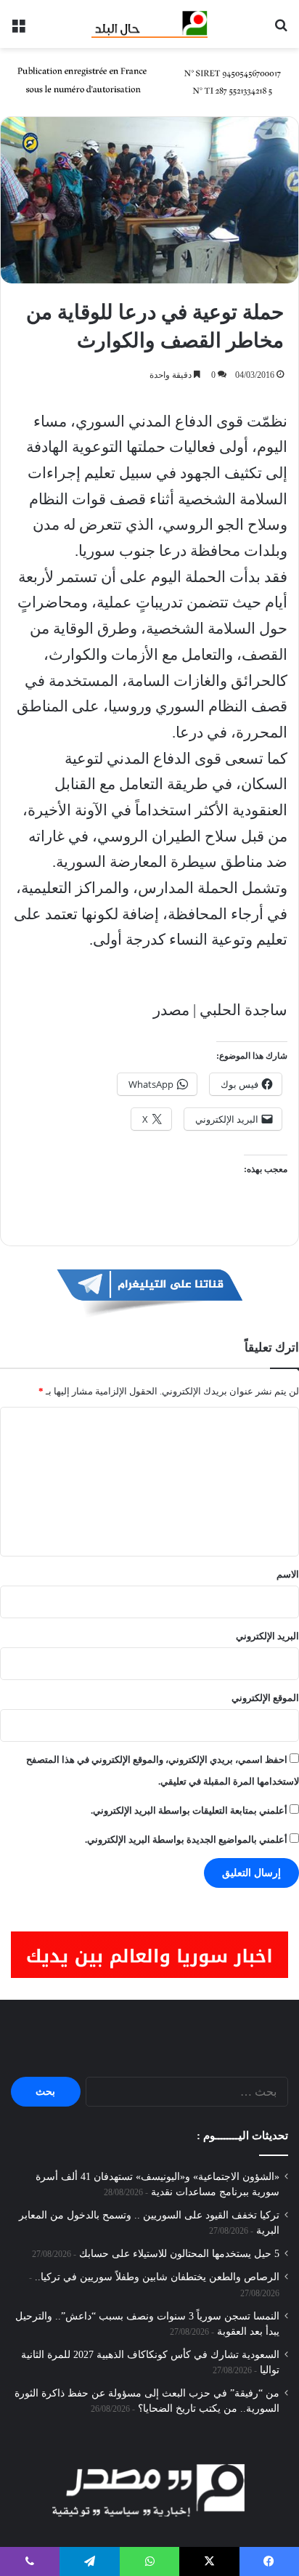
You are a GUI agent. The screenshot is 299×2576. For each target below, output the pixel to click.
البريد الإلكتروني (267, 1636)
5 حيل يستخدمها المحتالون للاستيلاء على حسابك (179, 2254)
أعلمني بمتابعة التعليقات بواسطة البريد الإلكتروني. (189, 1810)
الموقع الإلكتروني (265, 1698)
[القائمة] (18, 29)
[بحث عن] (281, 29)
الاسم (288, 1574)
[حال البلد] (149, 24)
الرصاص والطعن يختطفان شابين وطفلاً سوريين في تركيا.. (157, 2277)
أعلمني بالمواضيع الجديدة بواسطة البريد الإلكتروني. (186, 1840)
